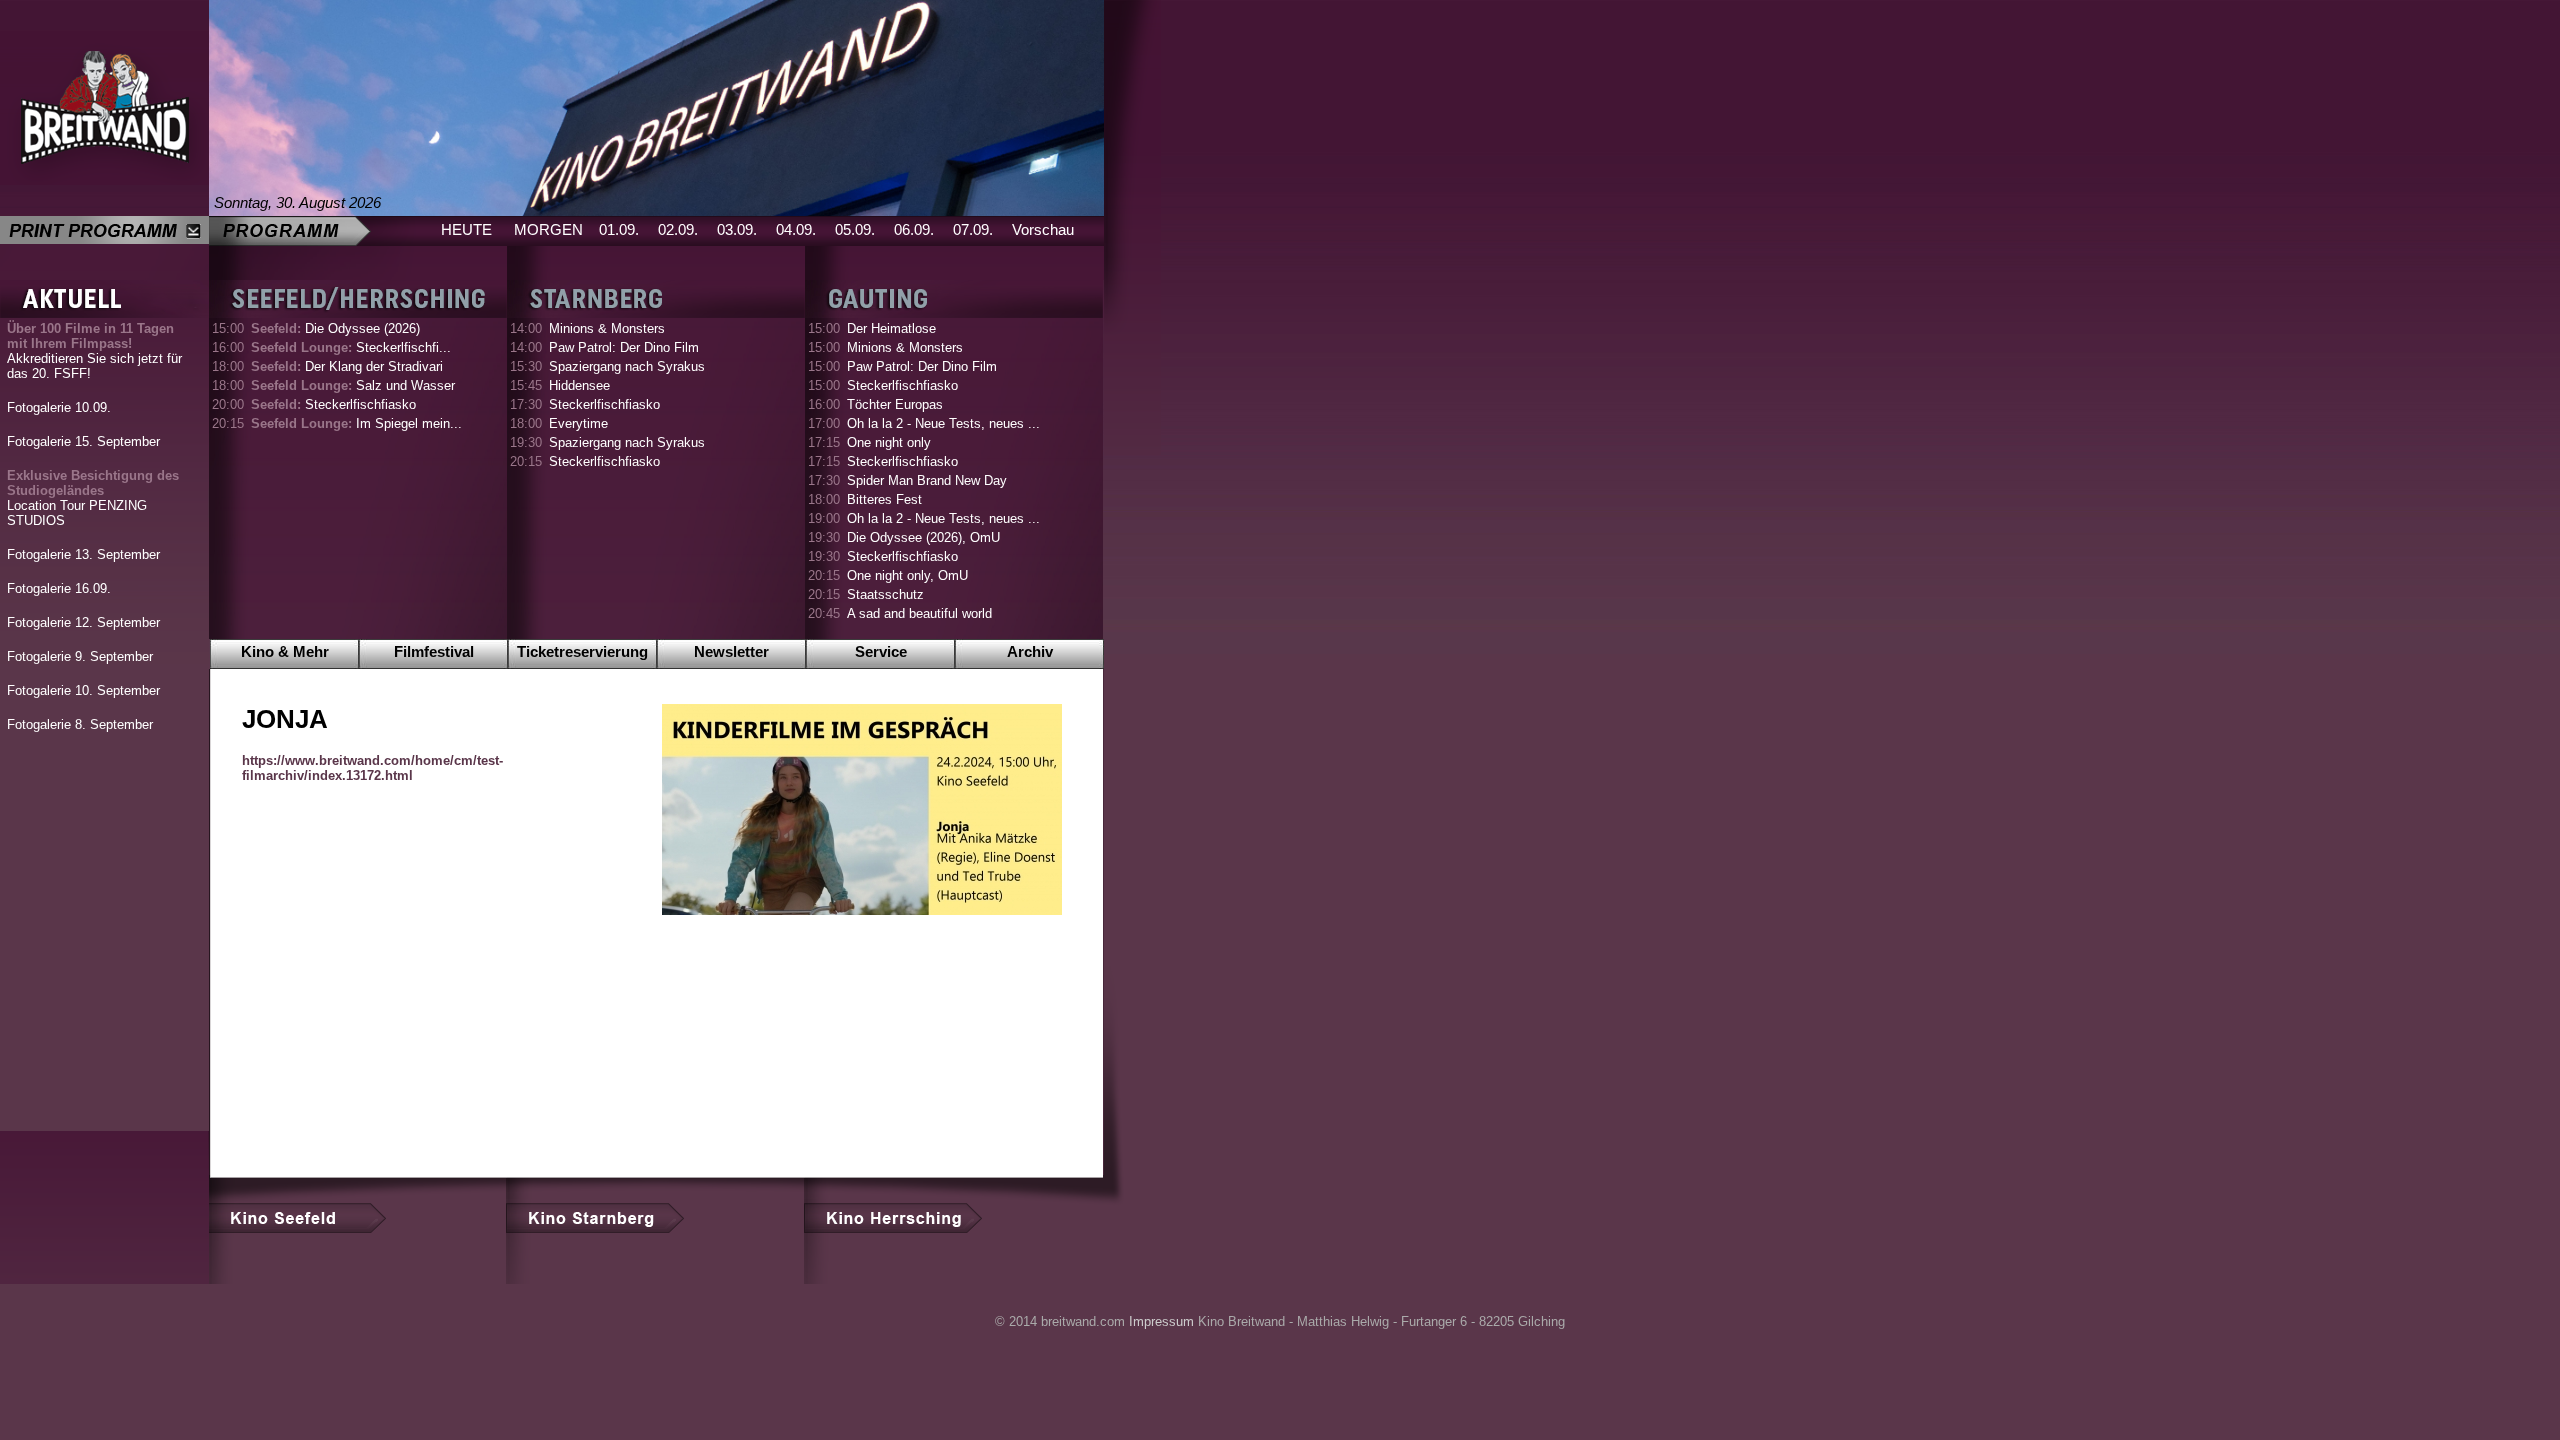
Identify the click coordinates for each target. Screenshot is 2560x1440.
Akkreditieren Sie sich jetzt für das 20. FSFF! (94, 351)
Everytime (578, 423)
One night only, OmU (907, 575)
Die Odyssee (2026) (335, 328)
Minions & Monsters (607, 328)
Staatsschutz (885, 594)
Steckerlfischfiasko (333, 404)
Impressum (1161, 1321)
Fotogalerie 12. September (83, 622)
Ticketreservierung (582, 651)
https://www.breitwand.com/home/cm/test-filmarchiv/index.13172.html (372, 768)
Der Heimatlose (891, 328)
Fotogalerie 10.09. (59, 407)
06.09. (914, 229)
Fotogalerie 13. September (83, 554)
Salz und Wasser (353, 385)
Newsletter (731, 651)
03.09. (737, 229)
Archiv (1030, 651)
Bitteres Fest (884, 499)
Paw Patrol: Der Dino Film (624, 347)
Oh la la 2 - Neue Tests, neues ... (943, 423)
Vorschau (1043, 229)
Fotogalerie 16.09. (59, 588)
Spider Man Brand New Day (927, 480)
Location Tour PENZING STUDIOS (93, 498)
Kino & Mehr (285, 651)
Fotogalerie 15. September (83, 441)
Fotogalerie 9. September (80, 656)
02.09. (678, 229)
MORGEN (548, 229)
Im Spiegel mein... (356, 423)
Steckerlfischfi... (351, 347)
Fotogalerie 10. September (83, 690)
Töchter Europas (895, 404)
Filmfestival (434, 651)
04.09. (796, 229)
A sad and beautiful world (919, 613)
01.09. (619, 229)
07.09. (973, 229)
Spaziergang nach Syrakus (627, 366)
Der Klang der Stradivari (347, 366)
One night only (889, 442)
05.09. (855, 229)
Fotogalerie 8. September (80, 724)
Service (881, 651)
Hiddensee (579, 385)
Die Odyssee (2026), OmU (923, 537)
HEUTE (466, 229)
